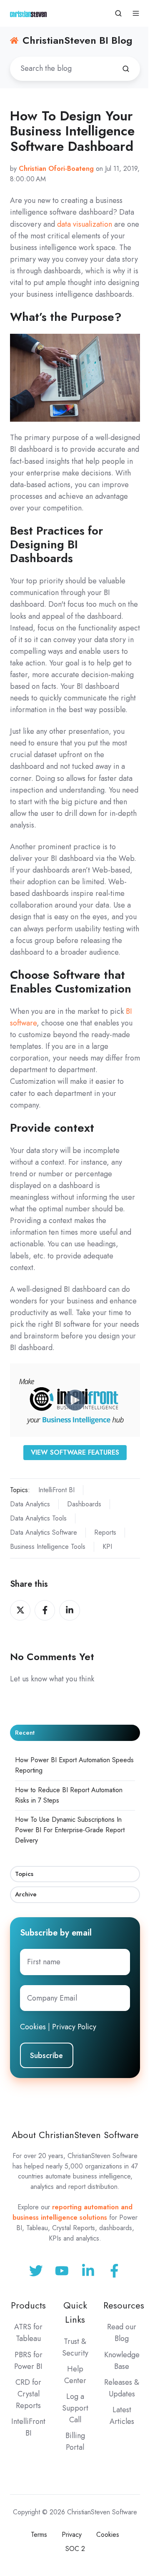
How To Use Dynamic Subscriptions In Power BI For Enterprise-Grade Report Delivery (70, 1830)
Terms (39, 2535)
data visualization (85, 224)
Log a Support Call (75, 2408)
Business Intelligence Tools (48, 1547)
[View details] (114, 2271)
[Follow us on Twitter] (36, 2271)
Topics (24, 1874)
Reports (105, 1532)
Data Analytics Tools (38, 1518)
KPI (107, 1547)
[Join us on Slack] (62, 2271)
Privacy (72, 2535)
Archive (26, 1894)
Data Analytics (30, 1504)
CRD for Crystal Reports (28, 2394)
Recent (25, 1733)
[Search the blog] (126, 69)
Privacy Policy (74, 2027)
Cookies (33, 2027)
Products (28, 2305)
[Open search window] (118, 13)
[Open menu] (136, 13)
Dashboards (84, 1504)
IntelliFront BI (56, 1490)
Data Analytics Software (44, 1532)
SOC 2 (75, 2549)
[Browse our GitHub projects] (88, 2271)
